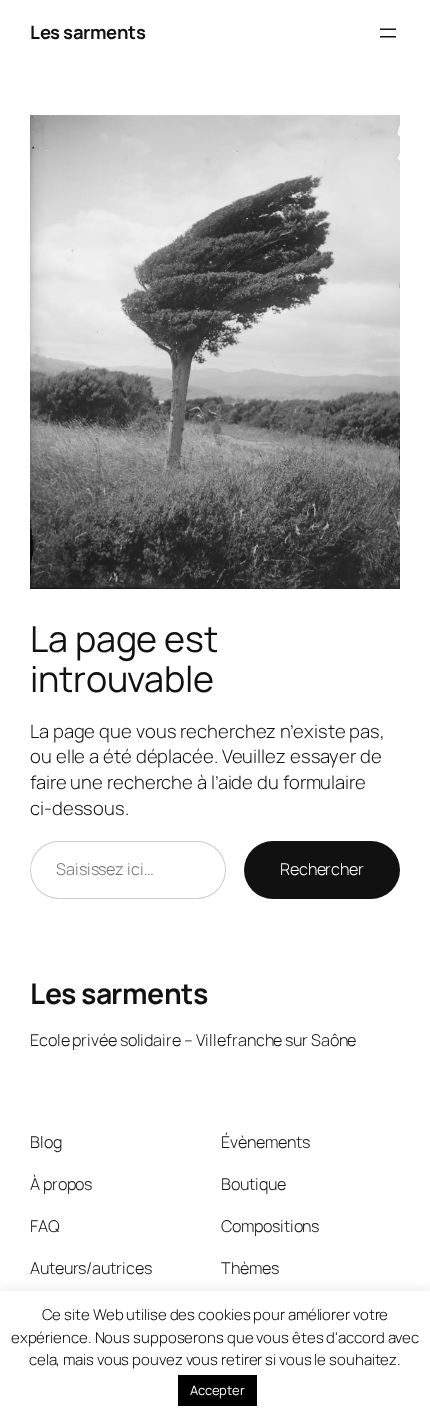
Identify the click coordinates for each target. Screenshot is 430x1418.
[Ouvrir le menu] (388, 33)
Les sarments (87, 32)
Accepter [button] (217, 1390)
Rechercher (322, 869)
